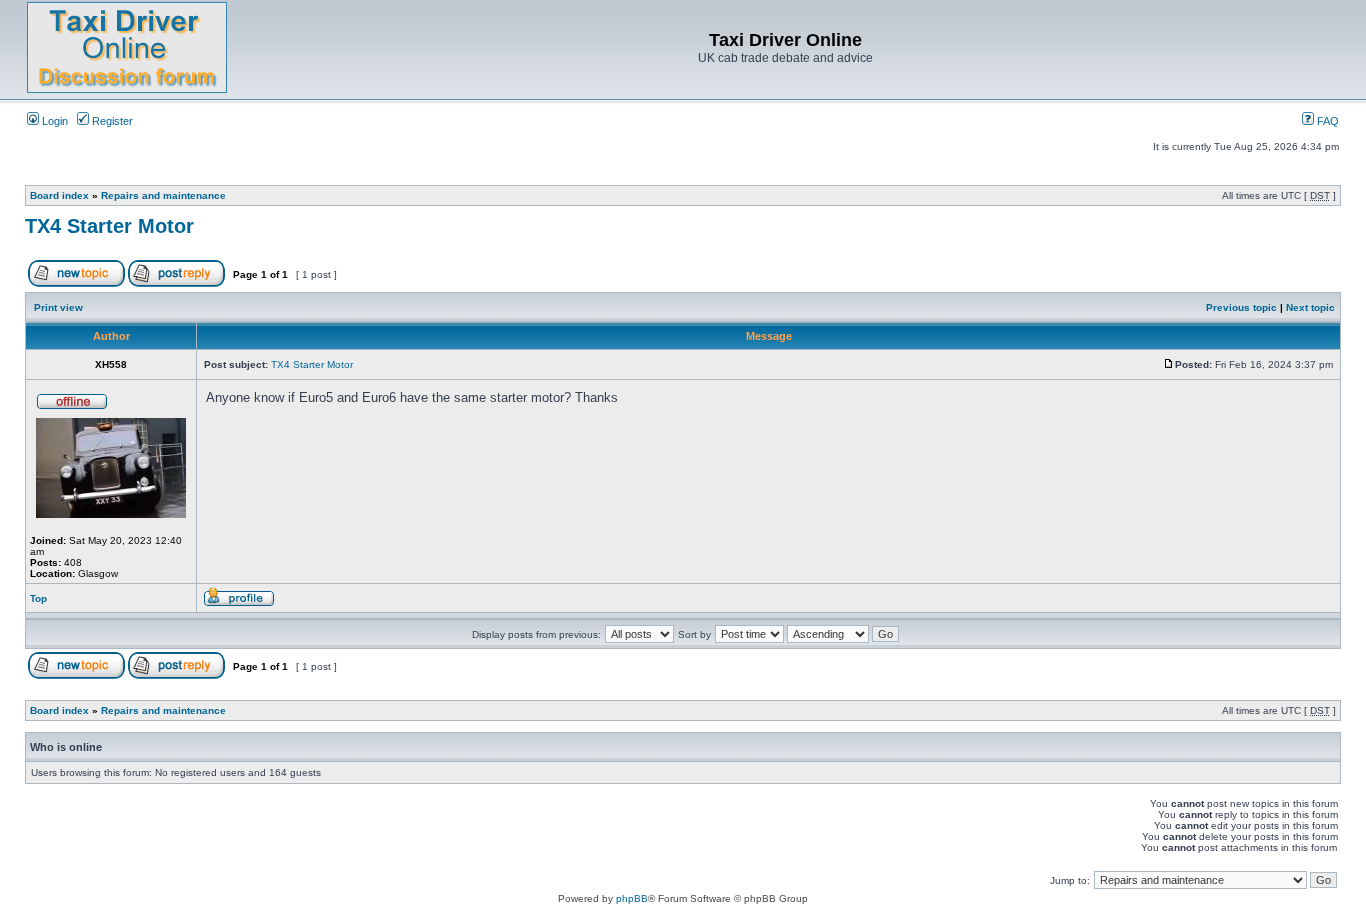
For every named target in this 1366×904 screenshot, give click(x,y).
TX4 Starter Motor (109, 226)
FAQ (1326, 121)
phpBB (632, 898)
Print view (58, 307)
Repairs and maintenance (163, 195)
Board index (59, 195)
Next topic (1310, 307)
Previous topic (1241, 307)
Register (111, 121)
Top (38, 598)
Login (53, 121)
